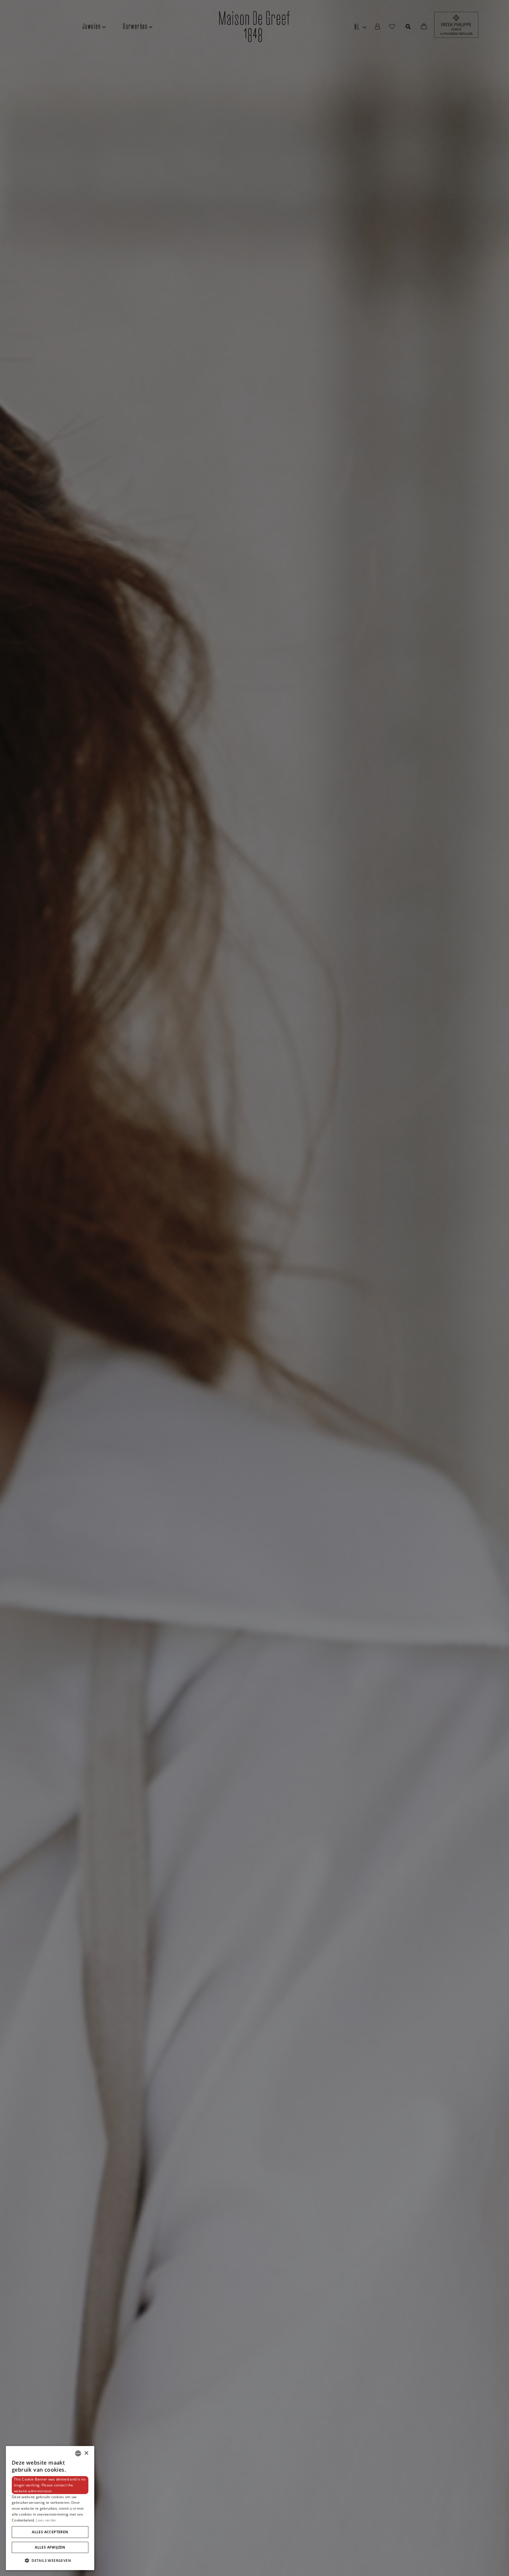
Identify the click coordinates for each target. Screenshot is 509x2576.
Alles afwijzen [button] (50, 2547)
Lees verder (46, 2520)
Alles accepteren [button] (50, 2532)
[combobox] (78, 2453)
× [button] (86, 2453)
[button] (50, 2561)
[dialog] (50, 2508)
